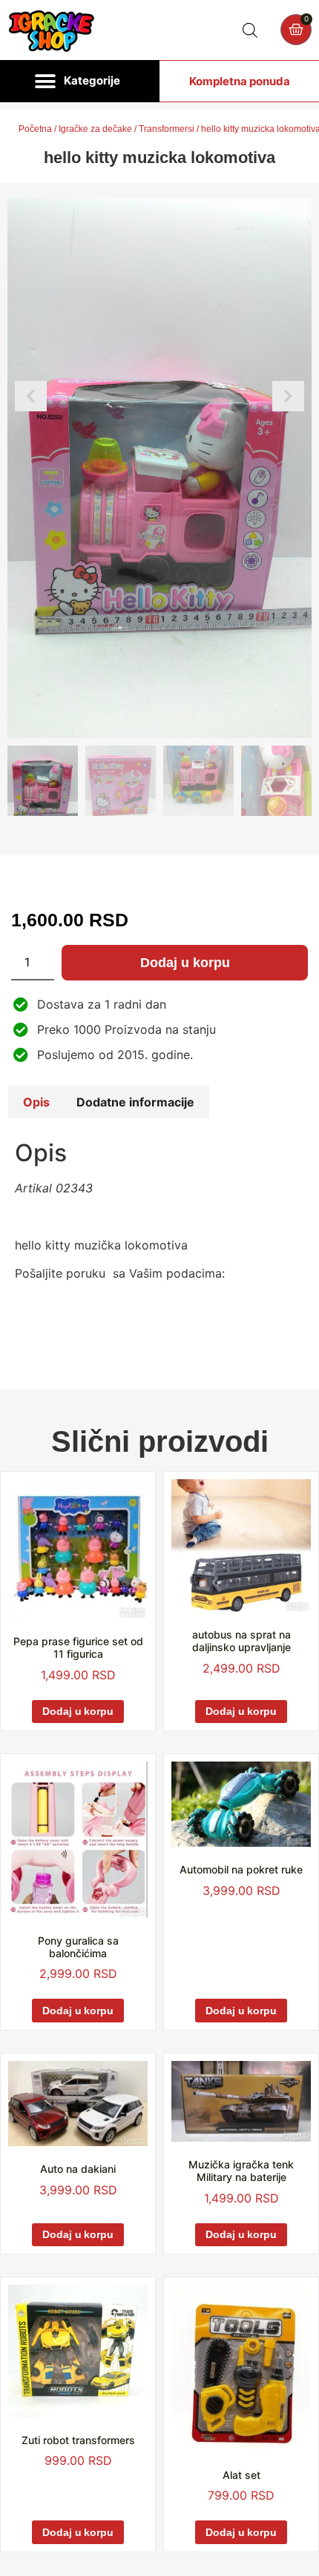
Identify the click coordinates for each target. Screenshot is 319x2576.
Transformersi (167, 129)
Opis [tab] (36, 1102)
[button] (80, 82)
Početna (35, 129)
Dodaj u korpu (185, 963)
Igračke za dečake (95, 129)
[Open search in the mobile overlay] (250, 30)
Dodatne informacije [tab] (135, 1102)
